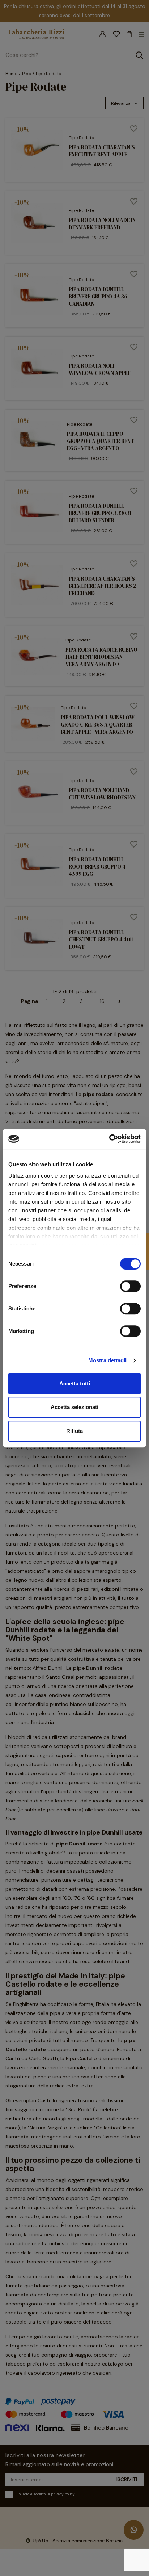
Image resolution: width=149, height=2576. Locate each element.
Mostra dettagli (108, 1360)
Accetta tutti (75, 1383)
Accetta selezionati (74, 1407)
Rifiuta (74, 1431)
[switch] (130, 1286)
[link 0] (109, 1139)
